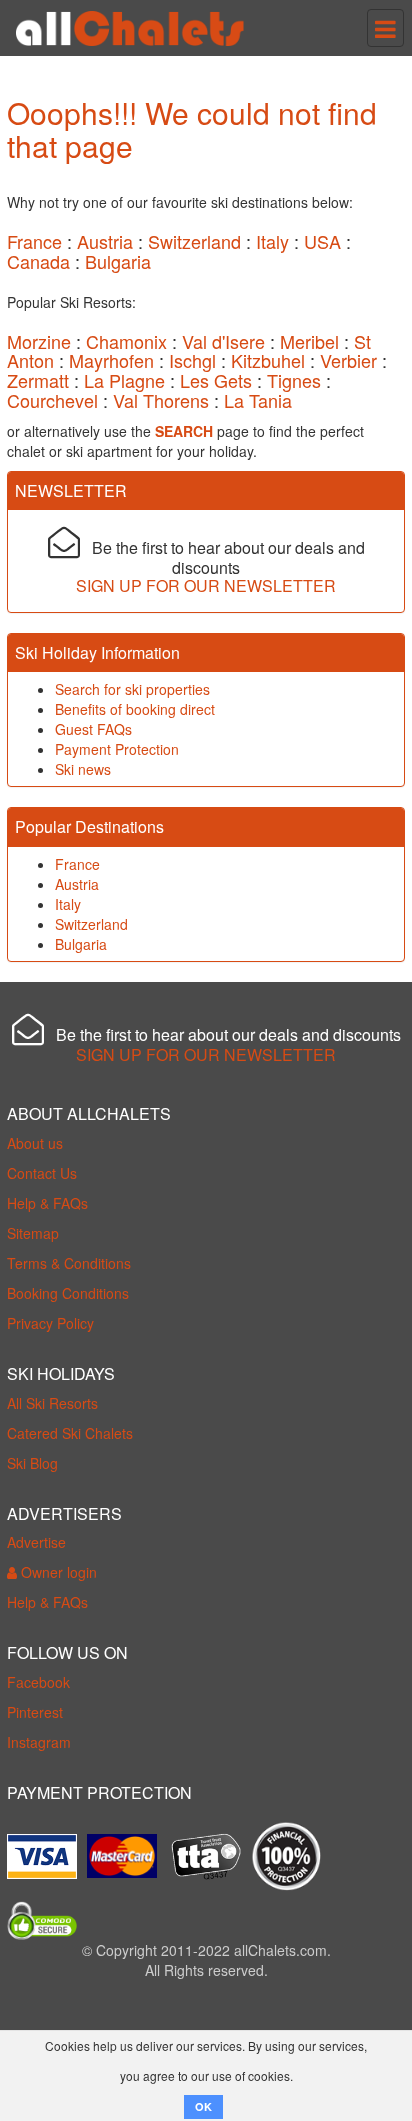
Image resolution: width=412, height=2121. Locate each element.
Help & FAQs (47, 1203)
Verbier (348, 360)
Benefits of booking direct (135, 709)
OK (203, 2106)
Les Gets (216, 380)
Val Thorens (161, 400)
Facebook (38, 1682)
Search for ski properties (132, 689)
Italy (272, 241)
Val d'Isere (223, 341)
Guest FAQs (93, 729)
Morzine (39, 341)
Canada (38, 261)
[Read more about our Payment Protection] (47, 1849)
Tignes (294, 380)
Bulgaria (118, 261)
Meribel (309, 341)
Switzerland (194, 241)
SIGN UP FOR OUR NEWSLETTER (206, 585)
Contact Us (42, 1173)
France (34, 241)
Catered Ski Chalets (70, 1433)
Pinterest (35, 1712)
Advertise (36, 1542)
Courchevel (52, 400)
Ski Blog (32, 1463)
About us (35, 1143)
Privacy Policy (50, 1323)
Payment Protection (117, 749)
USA (322, 241)
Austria (105, 241)
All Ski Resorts (52, 1403)
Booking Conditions (68, 1293)
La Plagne (124, 380)
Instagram (39, 1742)
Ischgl (192, 360)
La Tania (258, 400)
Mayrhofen (111, 360)
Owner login (57, 1572)
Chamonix (126, 341)
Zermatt (38, 380)
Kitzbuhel (268, 360)
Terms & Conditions (69, 1263)
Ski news (83, 769)
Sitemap (33, 1233)
